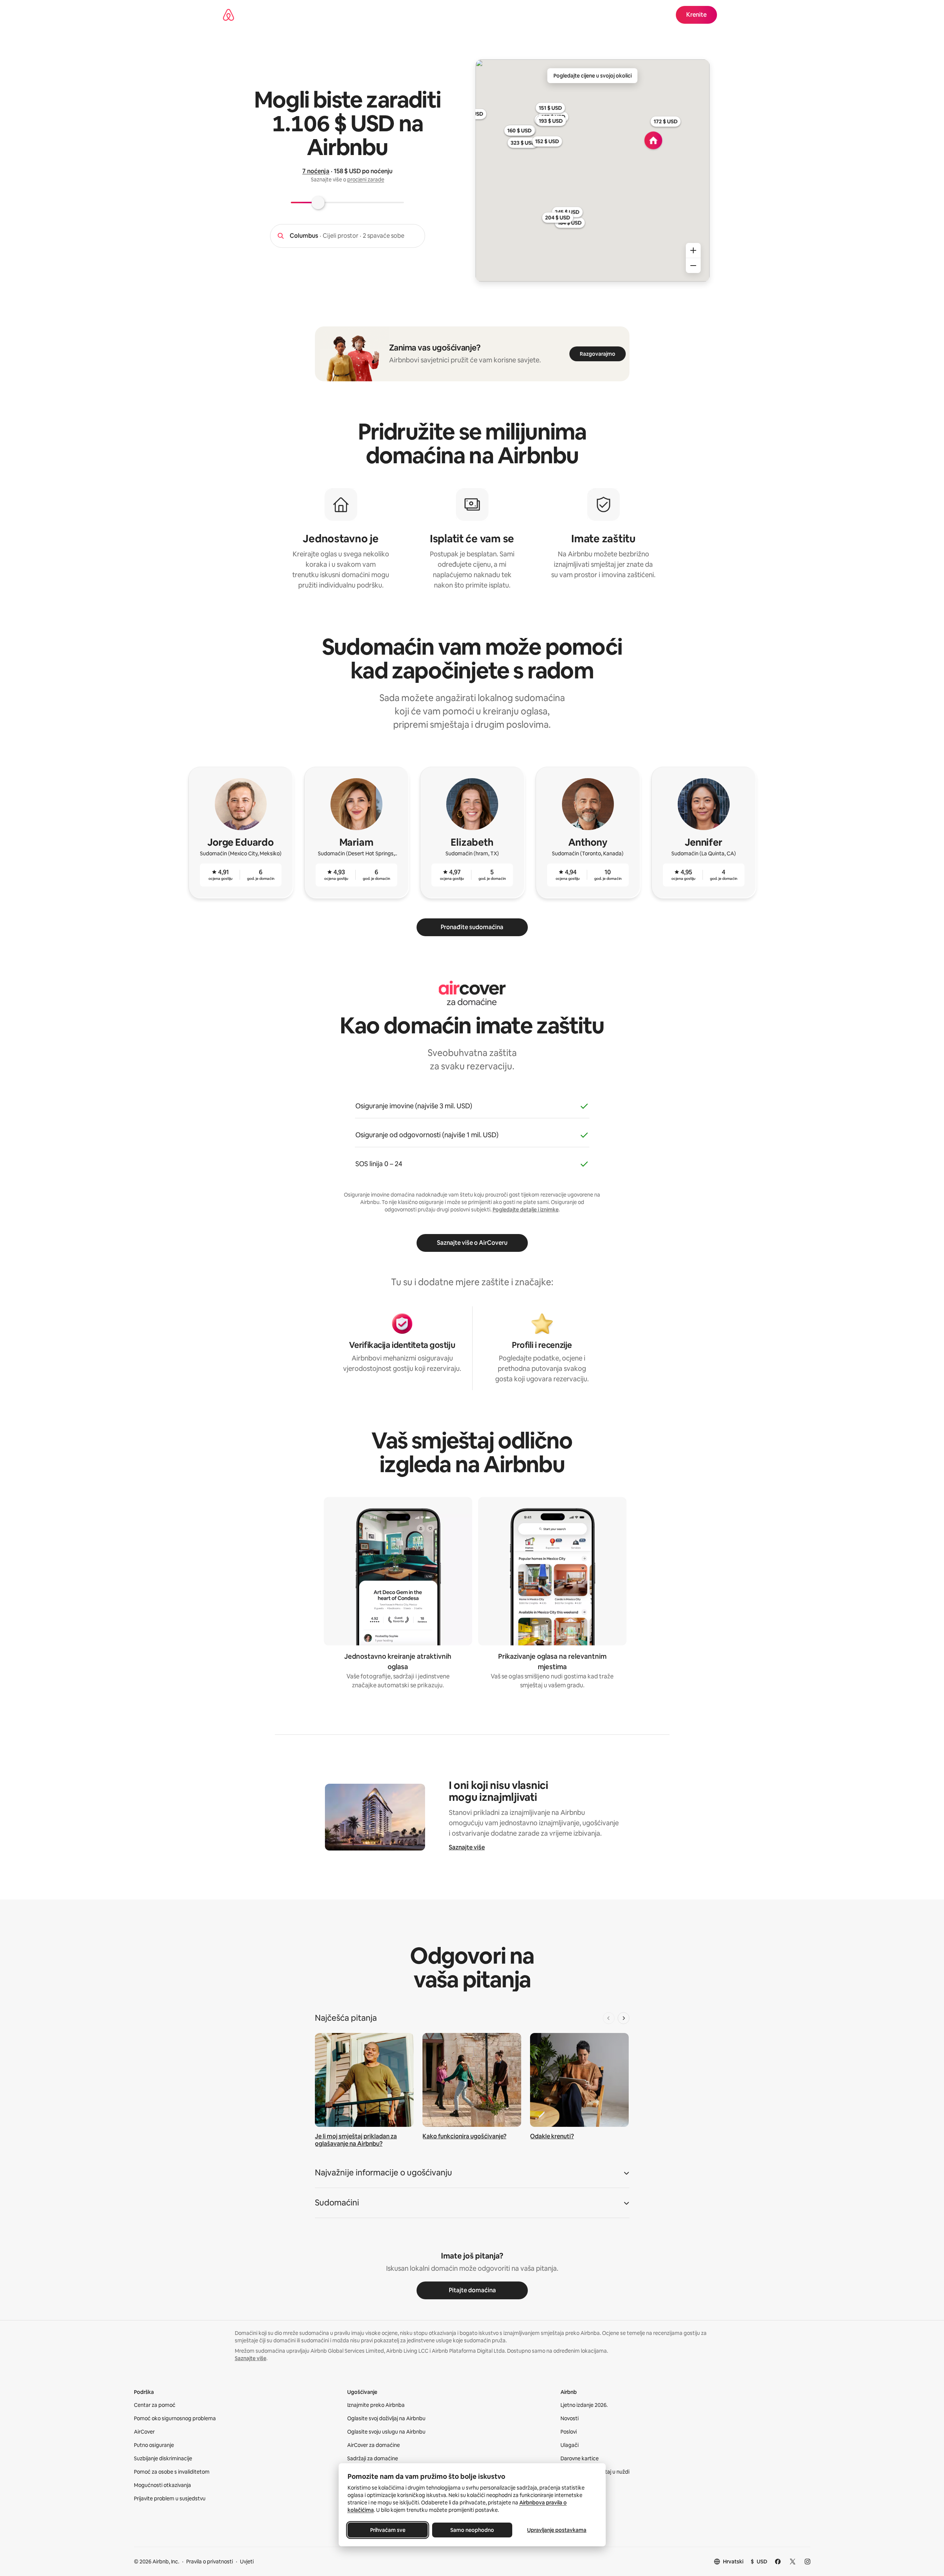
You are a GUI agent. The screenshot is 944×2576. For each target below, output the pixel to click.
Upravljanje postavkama (557, 2530)
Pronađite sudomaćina (472, 927)
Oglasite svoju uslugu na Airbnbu (386, 2432)
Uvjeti (247, 2562)
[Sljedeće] (624, 2018)
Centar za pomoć (155, 2405)
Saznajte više (467, 1847)
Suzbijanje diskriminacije (163, 2458)
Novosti (570, 2418)
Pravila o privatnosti (210, 2562)
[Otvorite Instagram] (808, 2562)
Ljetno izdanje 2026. (584, 2405)
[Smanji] (693, 266)
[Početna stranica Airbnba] (228, 15)
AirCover (144, 2432)
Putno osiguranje (154, 2445)
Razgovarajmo (598, 354)
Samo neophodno (472, 2530)
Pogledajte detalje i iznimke (526, 1210)
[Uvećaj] (693, 250)
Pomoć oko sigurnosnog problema (175, 2418)
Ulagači (570, 2445)
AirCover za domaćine (374, 2445)
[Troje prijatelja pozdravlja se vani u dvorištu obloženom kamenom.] (472, 2080)
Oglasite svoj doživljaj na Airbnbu (386, 2418)
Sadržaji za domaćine (373, 2458)
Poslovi (569, 2432)
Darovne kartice (580, 2458)
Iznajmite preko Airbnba (376, 2405)
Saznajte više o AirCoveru (472, 1243)
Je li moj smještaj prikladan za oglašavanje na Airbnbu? (356, 2140)
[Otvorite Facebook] (778, 2562)
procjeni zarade (366, 180)
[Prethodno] (609, 2018)
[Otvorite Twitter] (793, 2562)
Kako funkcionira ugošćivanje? (464, 2136)
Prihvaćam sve (387, 2530)
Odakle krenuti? (552, 2136)
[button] (472, 2175)
